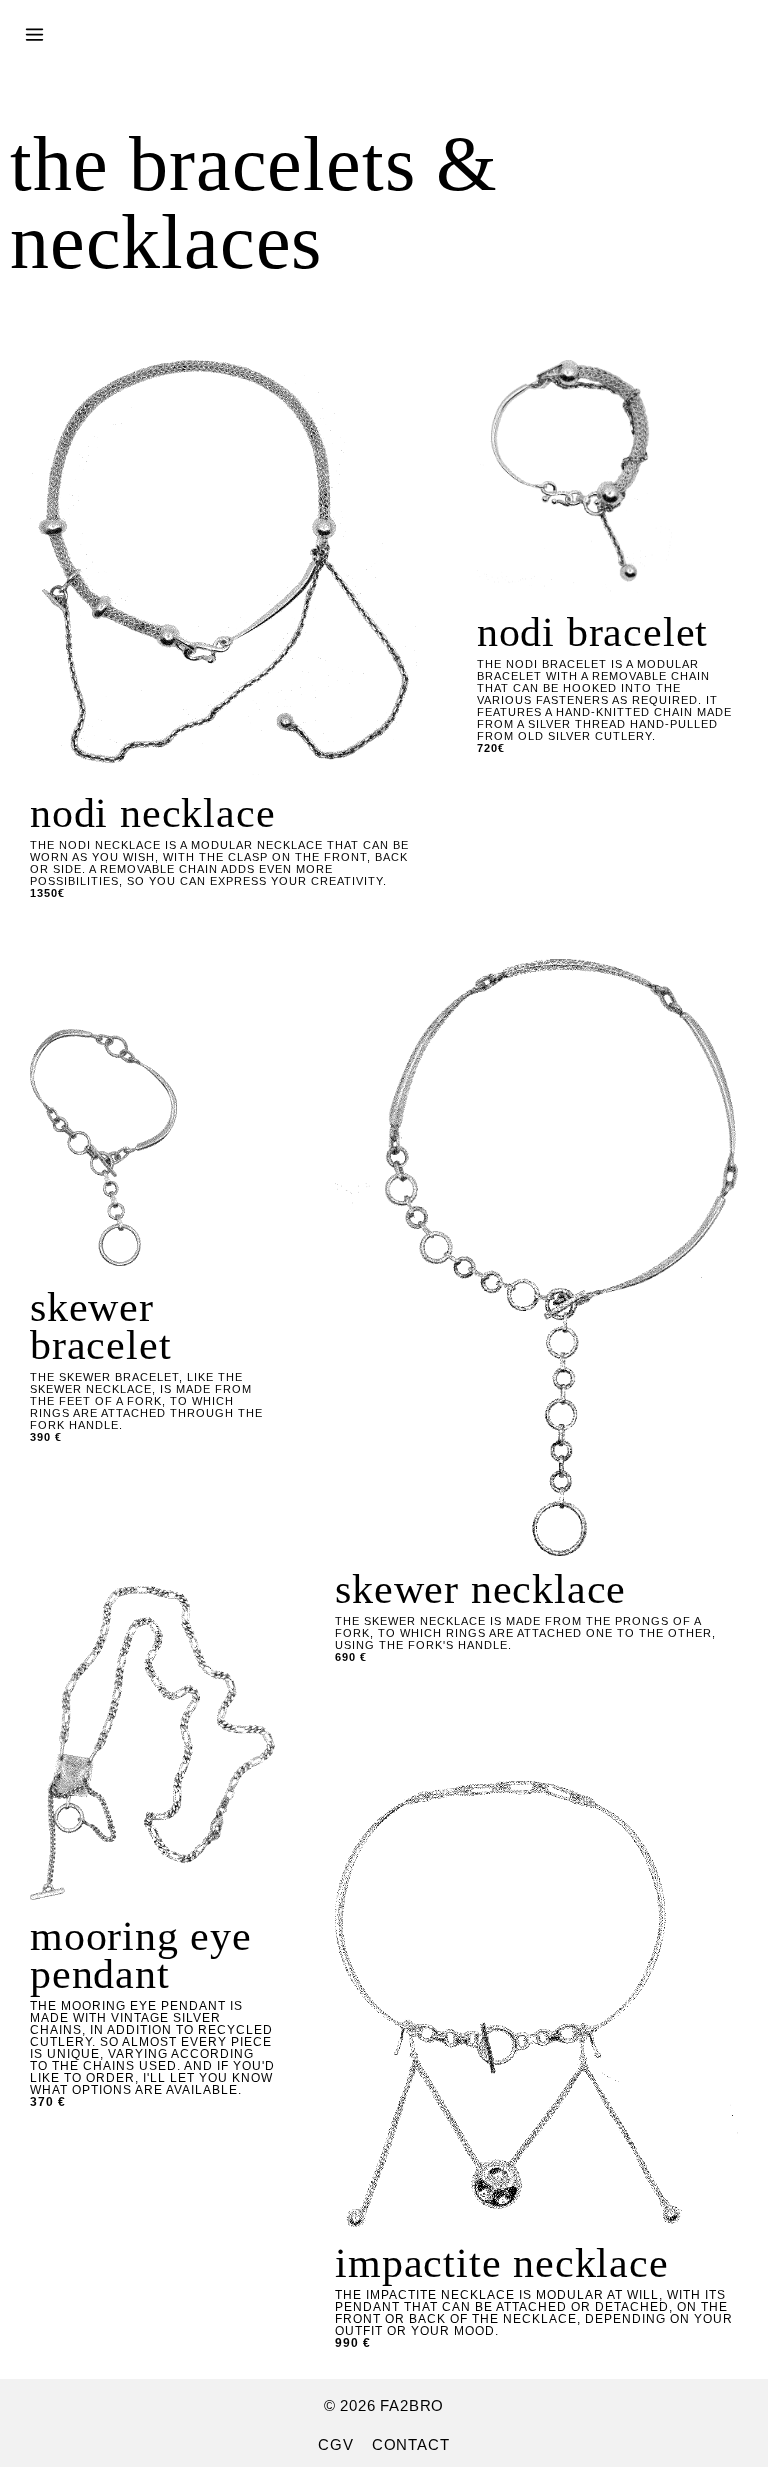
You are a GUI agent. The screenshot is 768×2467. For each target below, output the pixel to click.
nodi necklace (152, 813)
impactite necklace (501, 2263)
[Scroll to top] (671, 2410)
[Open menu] (34, 22)
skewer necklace (480, 1589)
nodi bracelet (592, 632)
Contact (411, 2444)
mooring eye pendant (141, 1955)
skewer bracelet (100, 1326)
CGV (335, 2444)
